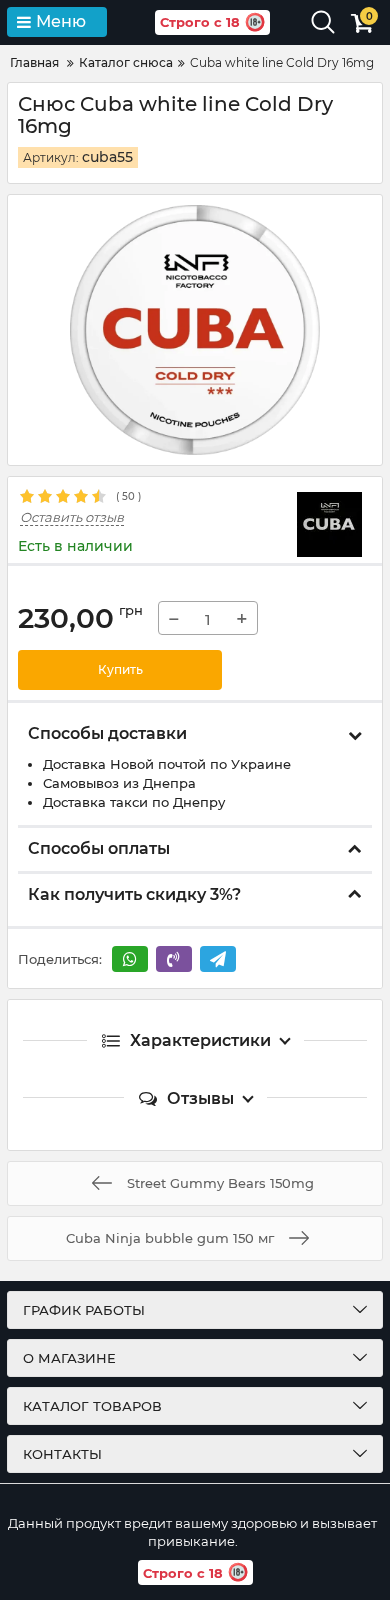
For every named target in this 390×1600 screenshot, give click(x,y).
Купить (120, 669)
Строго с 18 (200, 22)
